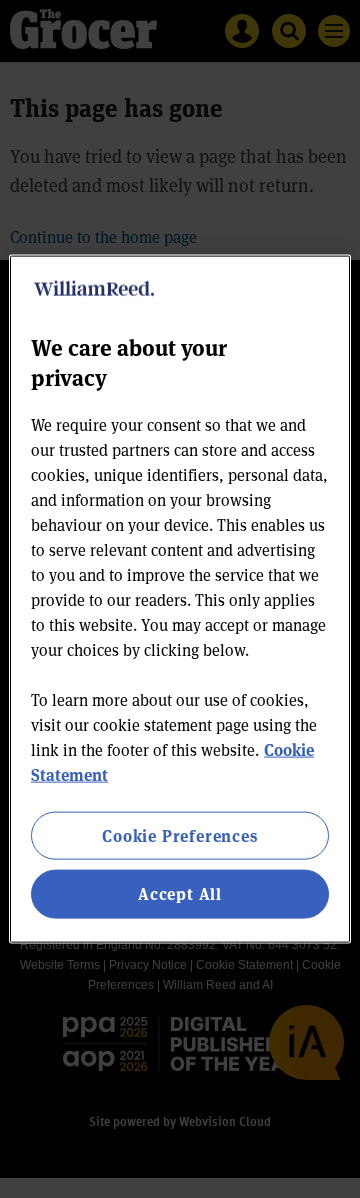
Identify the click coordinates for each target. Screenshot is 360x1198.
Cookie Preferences (179, 835)
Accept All (180, 893)
